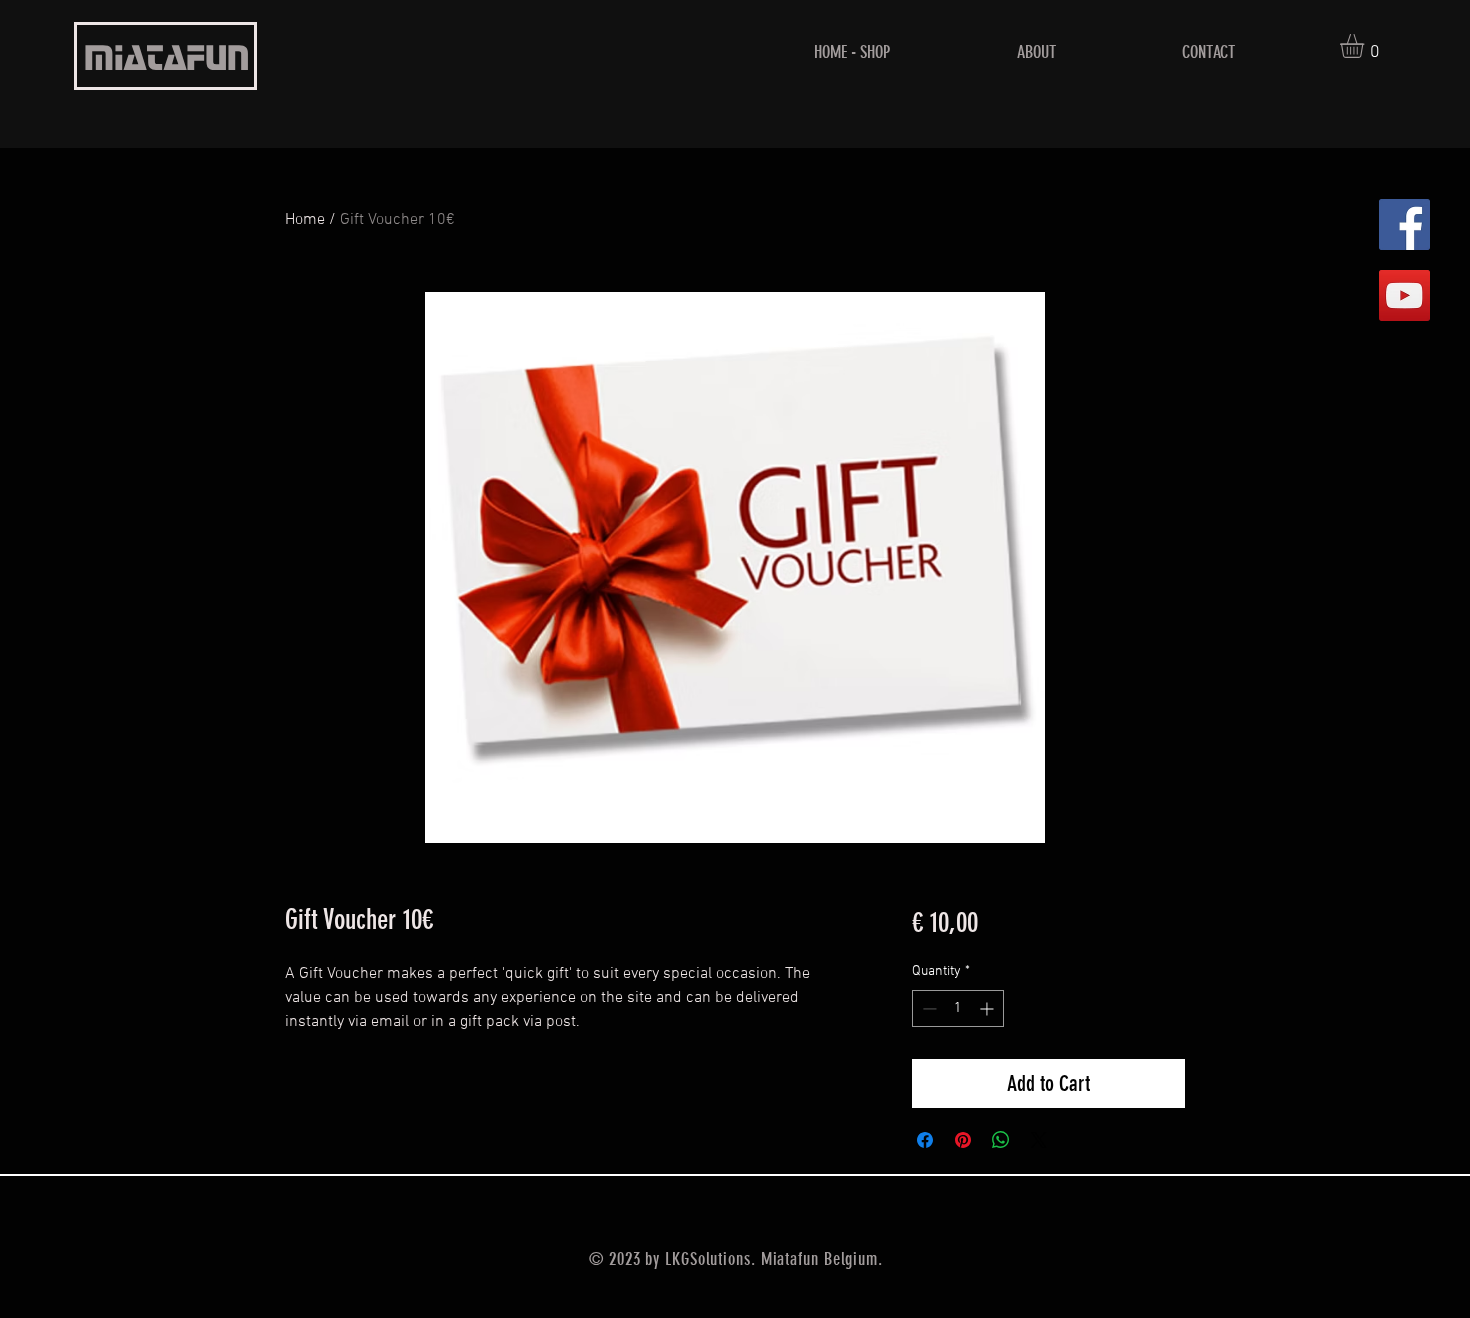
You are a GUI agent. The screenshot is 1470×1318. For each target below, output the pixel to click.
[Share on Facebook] (925, 1140)
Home (305, 220)
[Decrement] (927, 1008)
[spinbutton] (958, 1008)
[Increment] (988, 1008)
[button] (1366, 46)
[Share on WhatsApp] (1001, 1140)
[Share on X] (1039, 1140)
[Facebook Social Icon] (1404, 224)
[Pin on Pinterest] (963, 1140)
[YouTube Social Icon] (1404, 295)
